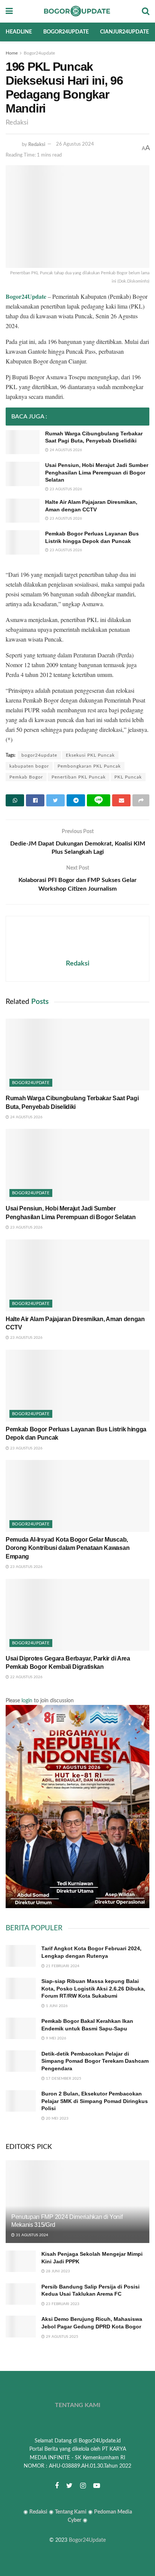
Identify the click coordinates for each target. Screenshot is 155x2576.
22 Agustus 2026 (26, 1677)
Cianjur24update (125, 32)
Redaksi (37, 144)
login (27, 1701)
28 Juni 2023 (57, 2271)
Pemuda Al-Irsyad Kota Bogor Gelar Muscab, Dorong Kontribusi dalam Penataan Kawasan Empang (68, 1548)
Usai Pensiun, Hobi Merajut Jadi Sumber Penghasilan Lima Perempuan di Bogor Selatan (97, 472)
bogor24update (39, 755)
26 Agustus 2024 (75, 144)
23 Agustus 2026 (65, 489)
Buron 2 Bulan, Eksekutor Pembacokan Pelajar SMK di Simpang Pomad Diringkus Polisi (95, 2101)
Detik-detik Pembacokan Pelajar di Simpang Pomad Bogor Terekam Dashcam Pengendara (95, 2061)
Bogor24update (66, 32)
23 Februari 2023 (62, 2304)
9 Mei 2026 (55, 2038)
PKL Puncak (128, 777)
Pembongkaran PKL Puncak (89, 766)
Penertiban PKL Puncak (79, 777)
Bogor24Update (87, 2540)
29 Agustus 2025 (62, 2337)
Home (12, 53)
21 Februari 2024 (62, 1966)
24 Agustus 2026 (65, 450)
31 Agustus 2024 (31, 2235)
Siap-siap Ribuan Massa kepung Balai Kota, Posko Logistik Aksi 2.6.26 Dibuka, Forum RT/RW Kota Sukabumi (93, 1988)
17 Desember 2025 (63, 2079)
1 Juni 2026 (56, 2006)
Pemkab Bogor (26, 777)
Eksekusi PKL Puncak (90, 755)
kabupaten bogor (29, 766)
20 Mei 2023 (57, 2118)
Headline (19, 32)
